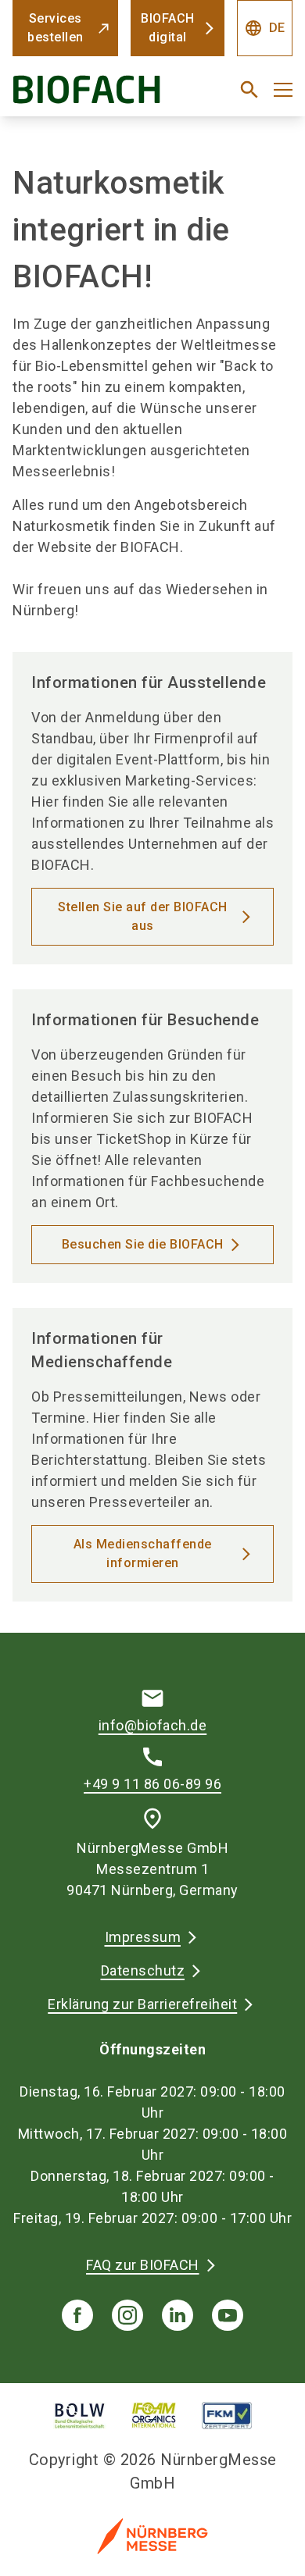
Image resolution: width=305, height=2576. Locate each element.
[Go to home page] (104, 96)
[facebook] (77, 2315)
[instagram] (127, 2315)
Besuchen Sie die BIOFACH (143, 1244)
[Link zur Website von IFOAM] (154, 2416)
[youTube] (228, 2315)
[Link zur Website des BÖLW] (80, 2416)
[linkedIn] (178, 2315)
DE (265, 28)
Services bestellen (56, 28)
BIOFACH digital (168, 28)
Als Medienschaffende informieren (143, 1553)
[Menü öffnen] (283, 90)
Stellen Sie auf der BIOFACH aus (143, 916)
